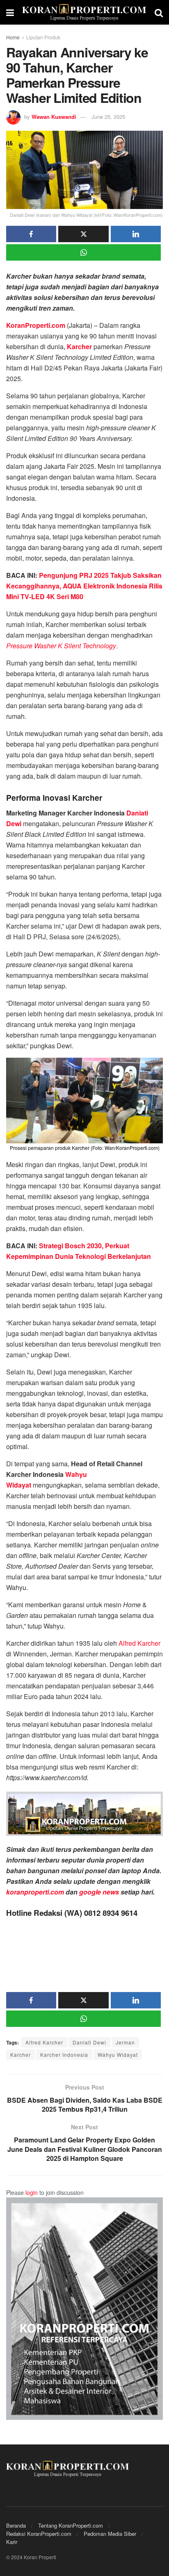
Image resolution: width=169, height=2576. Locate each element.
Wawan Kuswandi (54, 117)
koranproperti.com (35, 1892)
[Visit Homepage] (84, 12)
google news (98, 1892)
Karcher (21, 2055)
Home (13, 37)
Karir (12, 2542)
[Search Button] (159, 12)
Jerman (125, 2042)
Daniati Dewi (89, 2042)
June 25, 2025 (108, 117)
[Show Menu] (10, 12)
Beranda (16, 2525)
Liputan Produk (43, 37)
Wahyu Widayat (118, 2055)
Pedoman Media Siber (110, 2534)
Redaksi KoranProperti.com (39, 2534)
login (32, 2192)
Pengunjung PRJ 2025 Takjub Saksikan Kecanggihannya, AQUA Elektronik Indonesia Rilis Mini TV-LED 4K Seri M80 (84, 586)
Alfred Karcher (139, 1643)
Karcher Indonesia (64, 2055)
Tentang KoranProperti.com (71, 2525)
